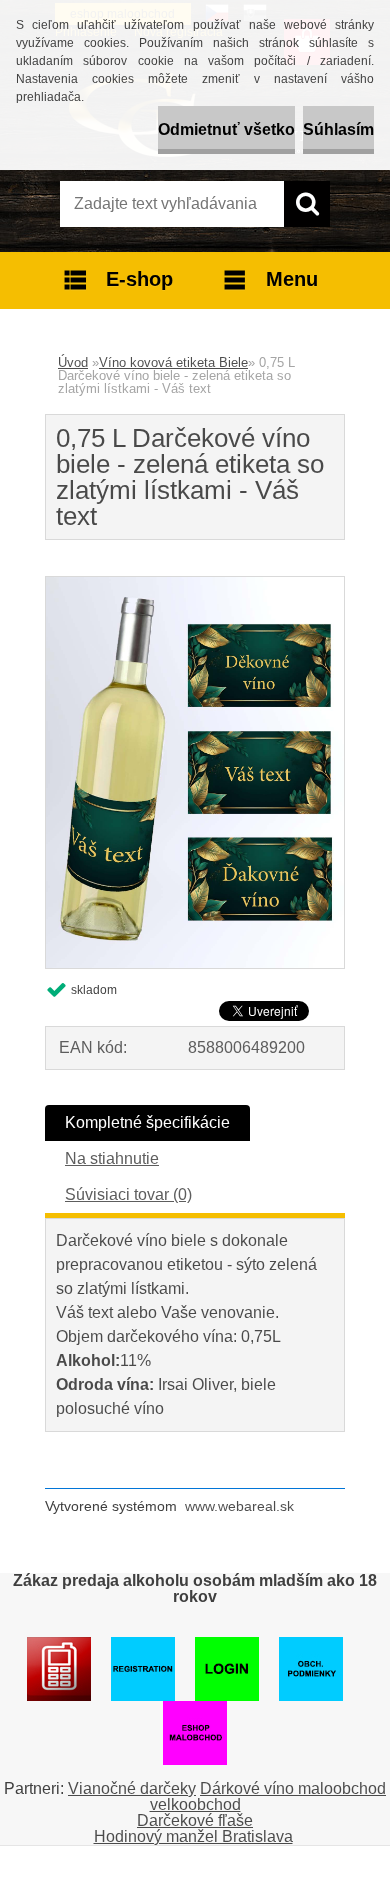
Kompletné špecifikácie (147, 1122)
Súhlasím (338, 129)
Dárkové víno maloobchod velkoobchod (268, 1796)
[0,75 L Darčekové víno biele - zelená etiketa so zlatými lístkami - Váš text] (195, 584)
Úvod (73, 362)
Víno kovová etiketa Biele (173, 362)
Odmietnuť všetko (226, 129)
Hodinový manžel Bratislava (193, 1836)
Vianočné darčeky (132, 1788)
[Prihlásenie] (59, 1644)
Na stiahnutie (112, 1158)
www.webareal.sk (239, 1506)
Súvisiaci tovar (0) (128, 1194)
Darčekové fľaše (195, 1820)
